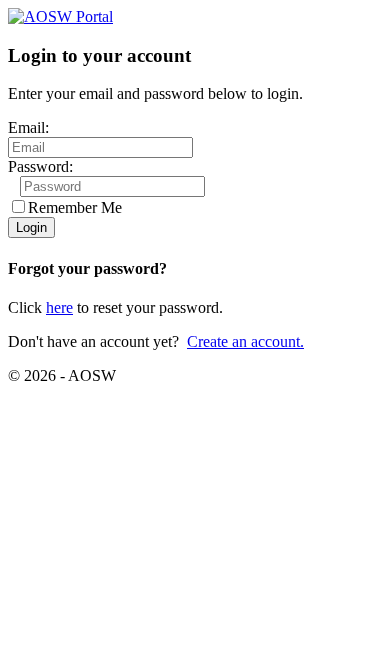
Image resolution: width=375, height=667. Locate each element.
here (59, 307)
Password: (40, 166)
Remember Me (75, 207)
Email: (28, 127)
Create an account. (245, 341)
